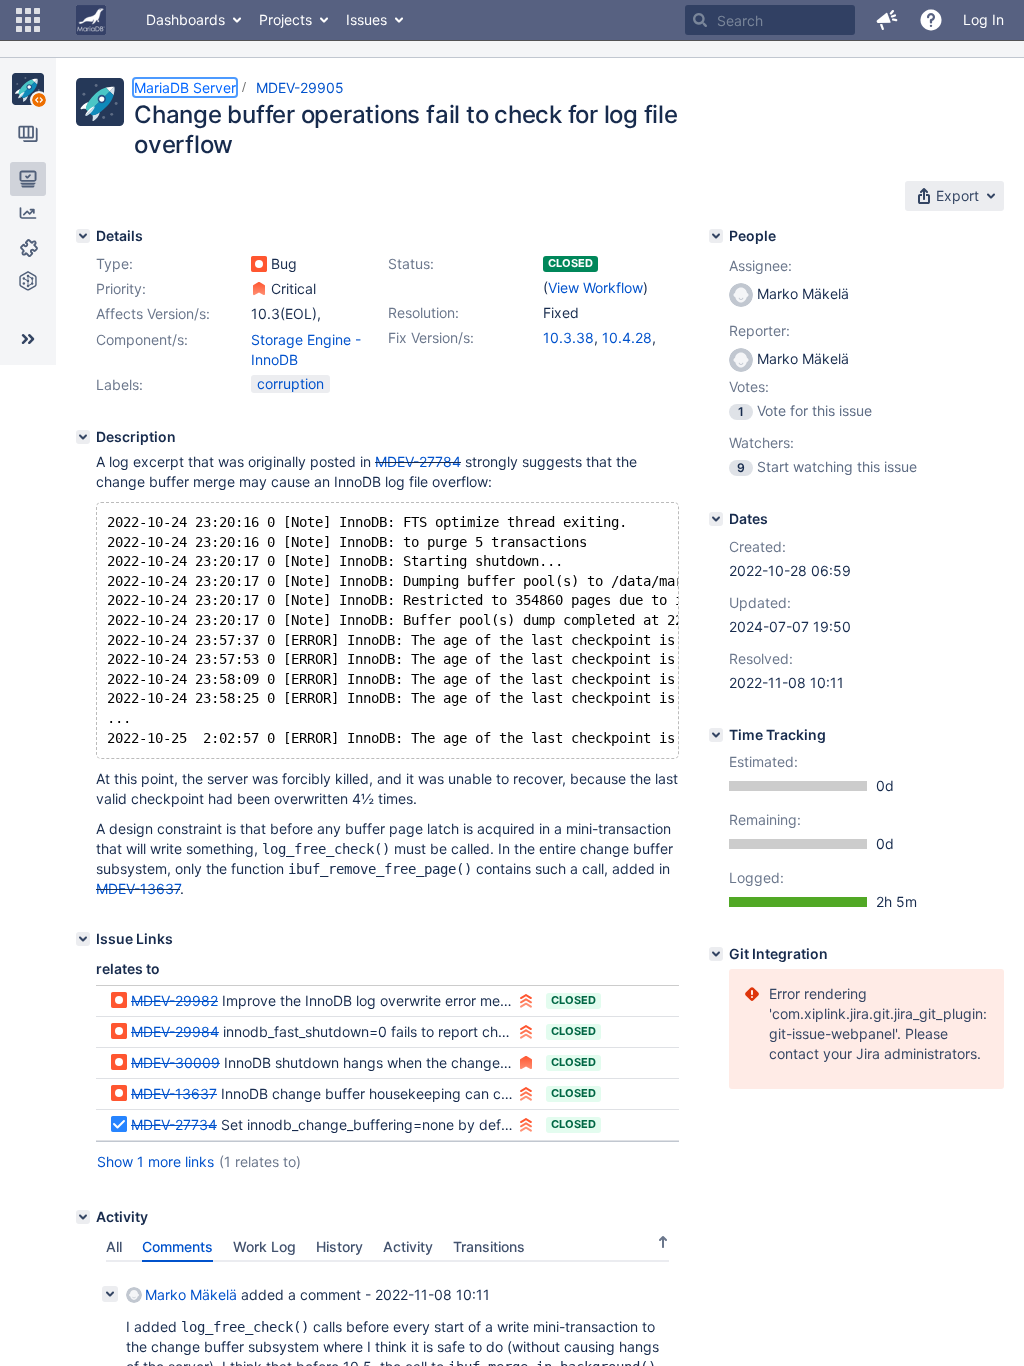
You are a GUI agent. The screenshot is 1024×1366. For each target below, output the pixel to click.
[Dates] (716, 519)
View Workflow (595, 287)
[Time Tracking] (716, 735)
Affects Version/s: (153, 313)
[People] (716, 236)
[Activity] (83, 1217)
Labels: (119, 384)
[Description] (83, 437)
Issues (366, 19)
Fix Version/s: (431, 337)
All (114, 1246)
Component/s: (142, 339)
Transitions (489, 1246)
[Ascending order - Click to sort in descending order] (663, 1242)
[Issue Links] (83, 939)
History (339, 1246)
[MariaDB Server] (28, 89)
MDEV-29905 (300, 87)
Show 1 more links (155, 1161)
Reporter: (759, 330)
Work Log (264, 1246)
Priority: (121, 288)
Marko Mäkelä (191, 1294)
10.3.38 (568, 337)
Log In (983, 19)
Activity (408, 1246)
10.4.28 (627, 337)
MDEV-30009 (175, 1062)
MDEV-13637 (138, 888)
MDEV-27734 (174, 1124)
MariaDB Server (185, 87)
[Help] (931, 20)
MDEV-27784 (418, 461)
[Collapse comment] (110, 1294)
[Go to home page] (91, 20)
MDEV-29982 (174, 1000)
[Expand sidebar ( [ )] (28, 339)
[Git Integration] (716, 954)
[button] (28, 20)
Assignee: (760, 265)
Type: (114, 263)
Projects (285, 19)
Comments (177, 1246)
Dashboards (185, 19)
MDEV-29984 (175, 1031)
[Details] (83, 236)
